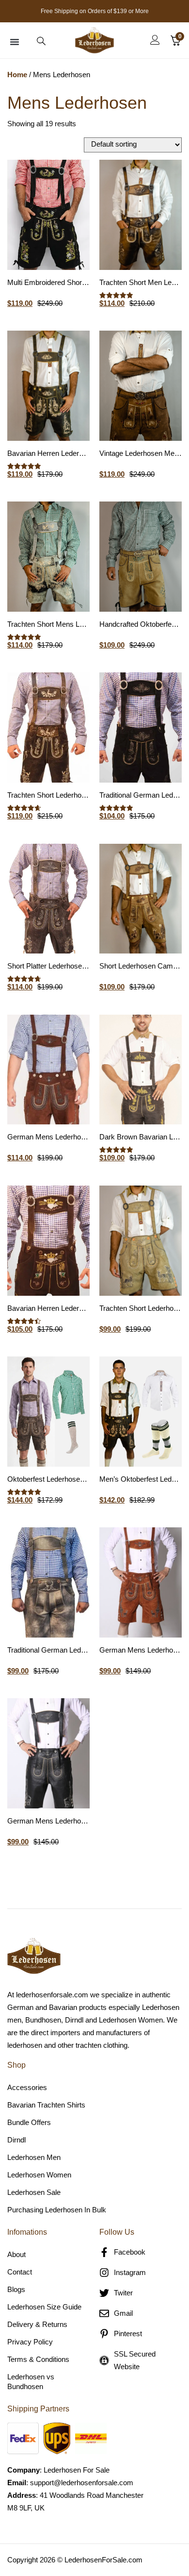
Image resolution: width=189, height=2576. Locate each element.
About (16, 2254)
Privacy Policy (30, 2342)
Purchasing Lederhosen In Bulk (57, 2210)
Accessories (27, 2087)
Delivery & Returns (37, 2324)
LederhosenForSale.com (103, 2560)
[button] (15, 42)
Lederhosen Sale (34, 2192)
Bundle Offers (29, 2122)
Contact (20, 2272)
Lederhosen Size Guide (44, 2307)
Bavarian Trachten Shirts (46, 2105)
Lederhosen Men (34, 2157)
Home (17, 75)
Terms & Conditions (38, 2359)
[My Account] (155, 40)
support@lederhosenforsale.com (82, 2483)
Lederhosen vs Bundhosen (31, 2382)
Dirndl (16, 2140)
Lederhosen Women (39, 2175)
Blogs (16, 2289)
